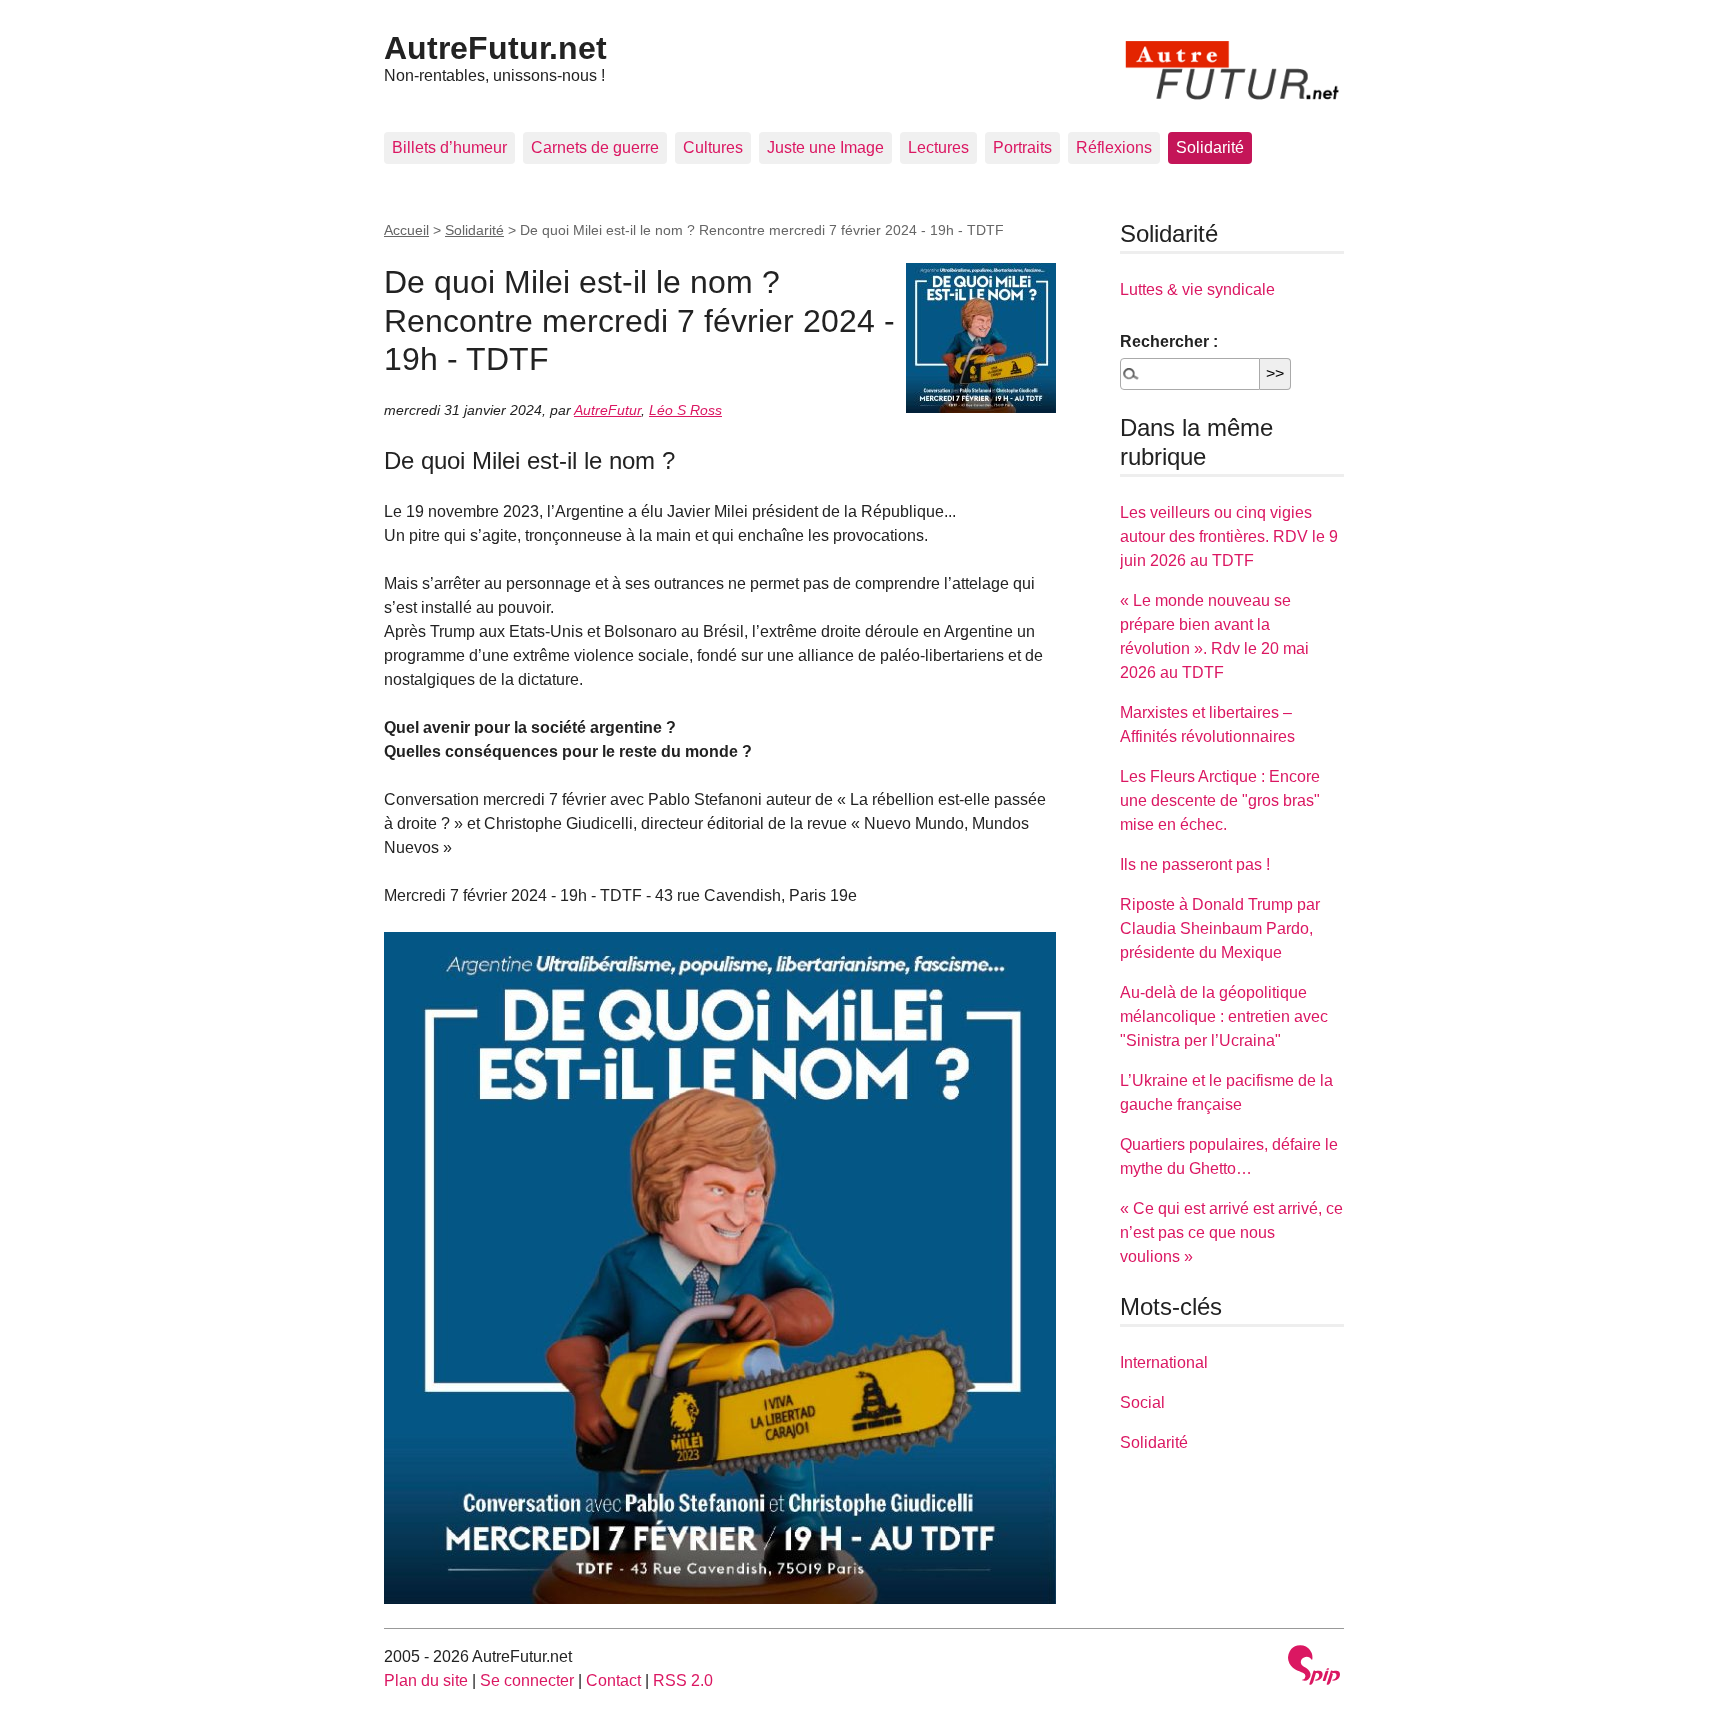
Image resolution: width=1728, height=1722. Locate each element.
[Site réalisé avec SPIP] (1314, 1667)
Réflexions (1114, 147)
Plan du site (426, 1680)
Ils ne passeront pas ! (1195, 864)
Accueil (406, 230)
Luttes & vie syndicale (1197, 289)
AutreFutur (607, 410)
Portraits (1022, 147)
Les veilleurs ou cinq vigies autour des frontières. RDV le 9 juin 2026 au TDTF (1229, 536)
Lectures (938, 147)
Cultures (713, 147)
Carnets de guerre (595, 147)
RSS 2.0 (683, 1680)
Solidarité (1210, 147)
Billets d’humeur (449, 147)
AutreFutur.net (495, 48)
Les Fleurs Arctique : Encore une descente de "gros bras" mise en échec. (1220, 800)
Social (1142, 1402)
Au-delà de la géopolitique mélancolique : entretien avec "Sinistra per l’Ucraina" (1224, 1016)
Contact (613, 1680)
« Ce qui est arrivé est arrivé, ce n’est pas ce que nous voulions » (1231, 1232)
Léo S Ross (685, 410)
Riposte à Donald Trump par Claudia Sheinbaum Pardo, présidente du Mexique (1220, 928)
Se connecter (527, 1680)
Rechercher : (1169, 341)
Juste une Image (825, 147)
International (1164, 1362)
